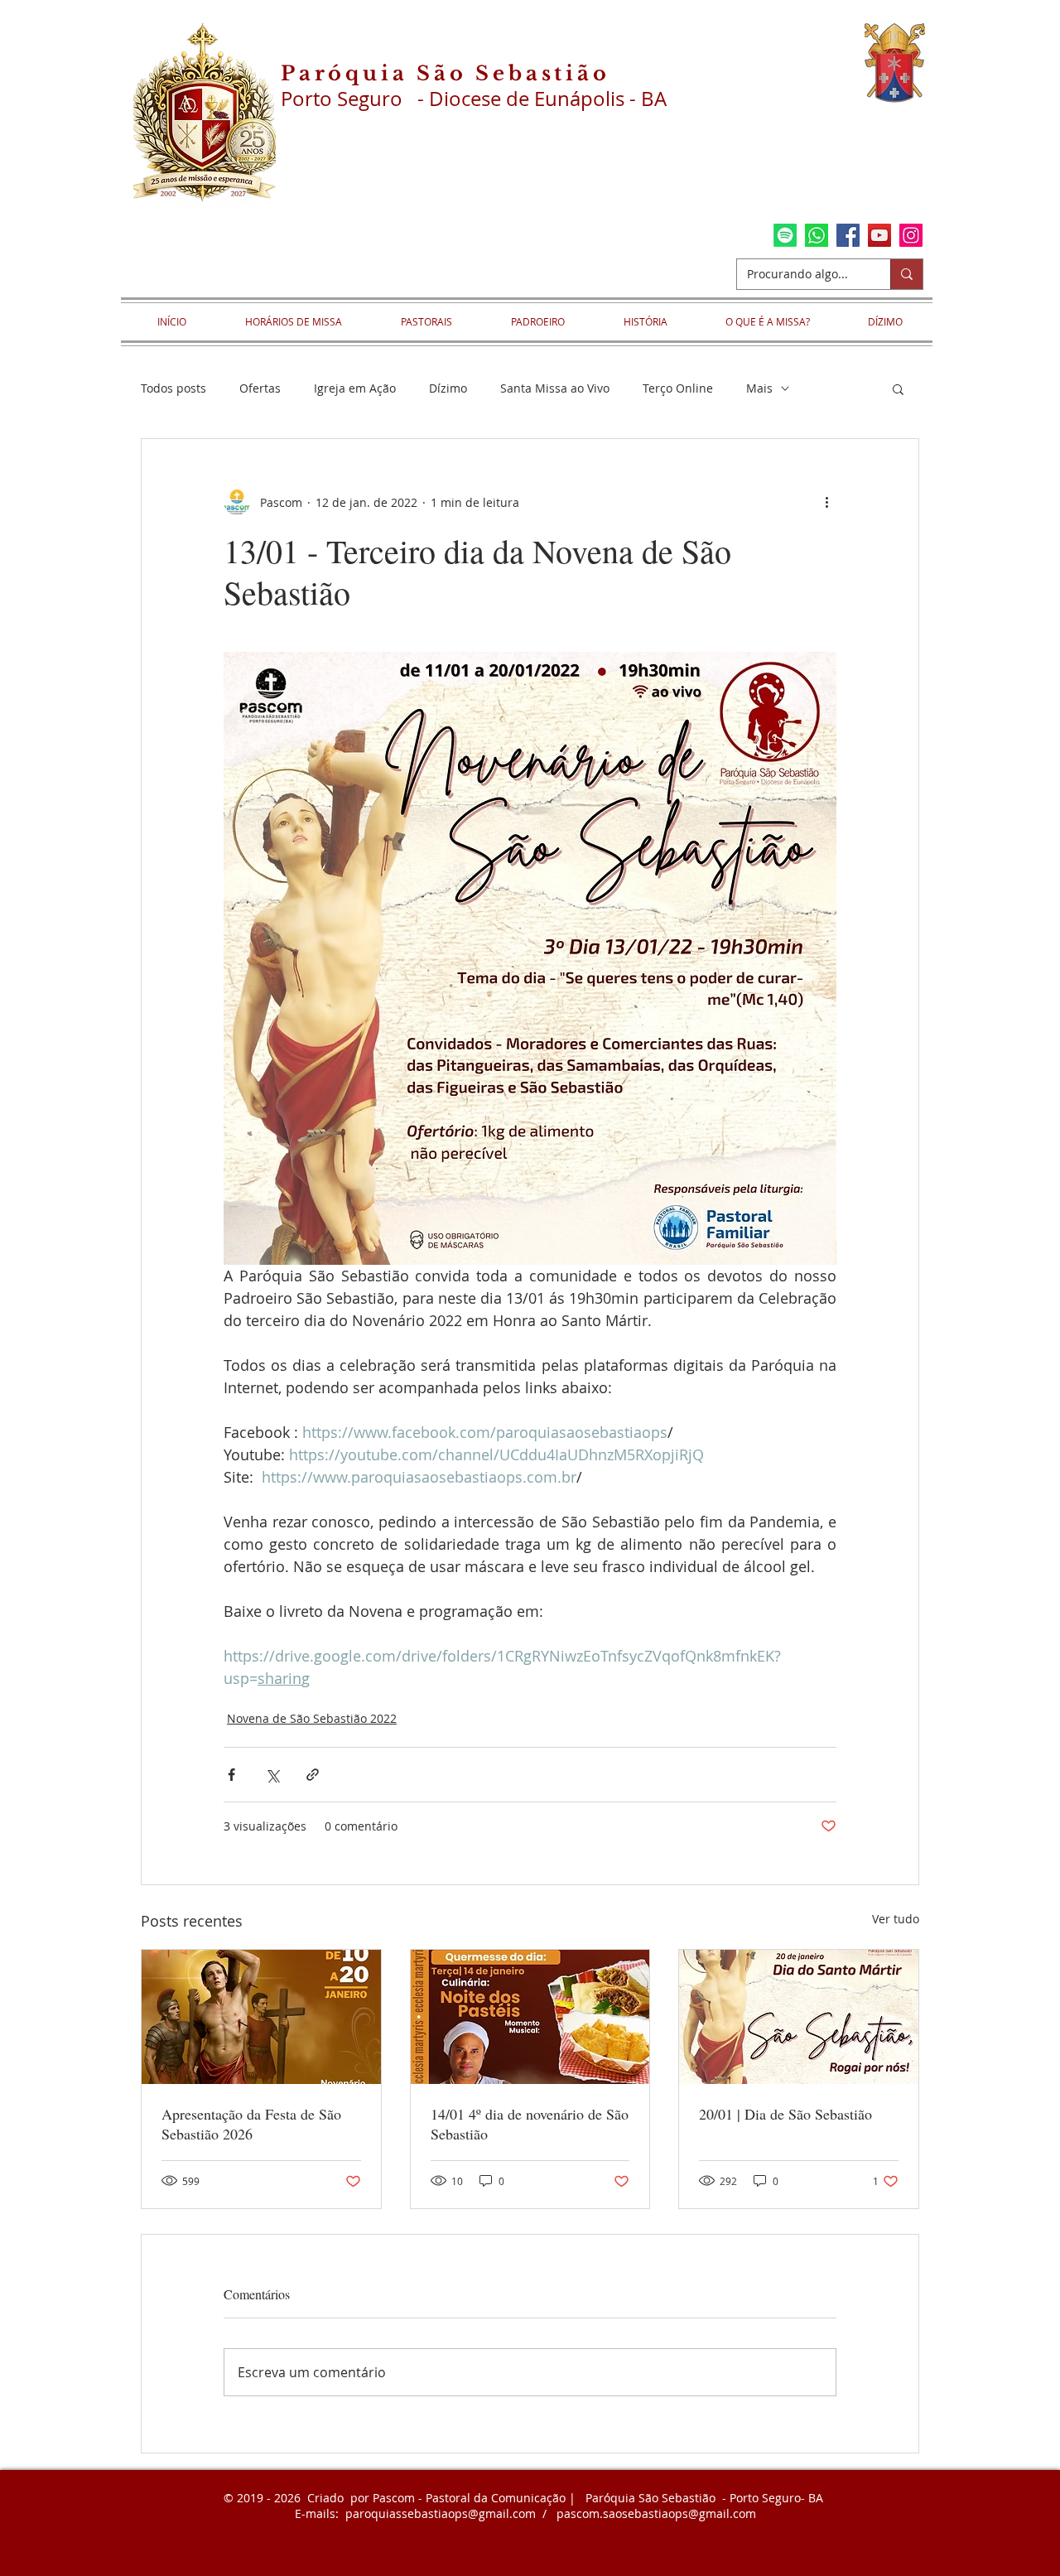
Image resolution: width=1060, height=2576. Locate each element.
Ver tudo (896, 1919)
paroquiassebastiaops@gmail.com (441, 2513)
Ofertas (260, 388)
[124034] (817, 235)
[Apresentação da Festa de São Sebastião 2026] (261, 2017)
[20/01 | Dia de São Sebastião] (799, 2017)
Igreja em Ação (355, 388)
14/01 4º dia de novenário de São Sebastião (530, 2124)
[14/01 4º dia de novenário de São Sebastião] (530, 2017)
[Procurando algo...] (906, 274)
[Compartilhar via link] (313, 1775)
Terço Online (678, 388)
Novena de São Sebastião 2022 (312, 1718)
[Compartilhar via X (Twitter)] (272, 1775)
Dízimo (448, 388)
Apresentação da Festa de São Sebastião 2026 (251, 2124)
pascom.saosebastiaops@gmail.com (656, 2513)
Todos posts (173, 388)
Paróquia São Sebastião (446, 73)
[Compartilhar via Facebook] (231, 1775)
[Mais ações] (826, 502)
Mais (759, 388)
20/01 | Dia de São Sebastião (785, 2114)
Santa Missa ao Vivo (555, 388)
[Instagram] (911, 235)
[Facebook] (848, 235)
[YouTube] (879, 235)
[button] (898, 388)
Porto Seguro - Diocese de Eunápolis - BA (474, 99)
